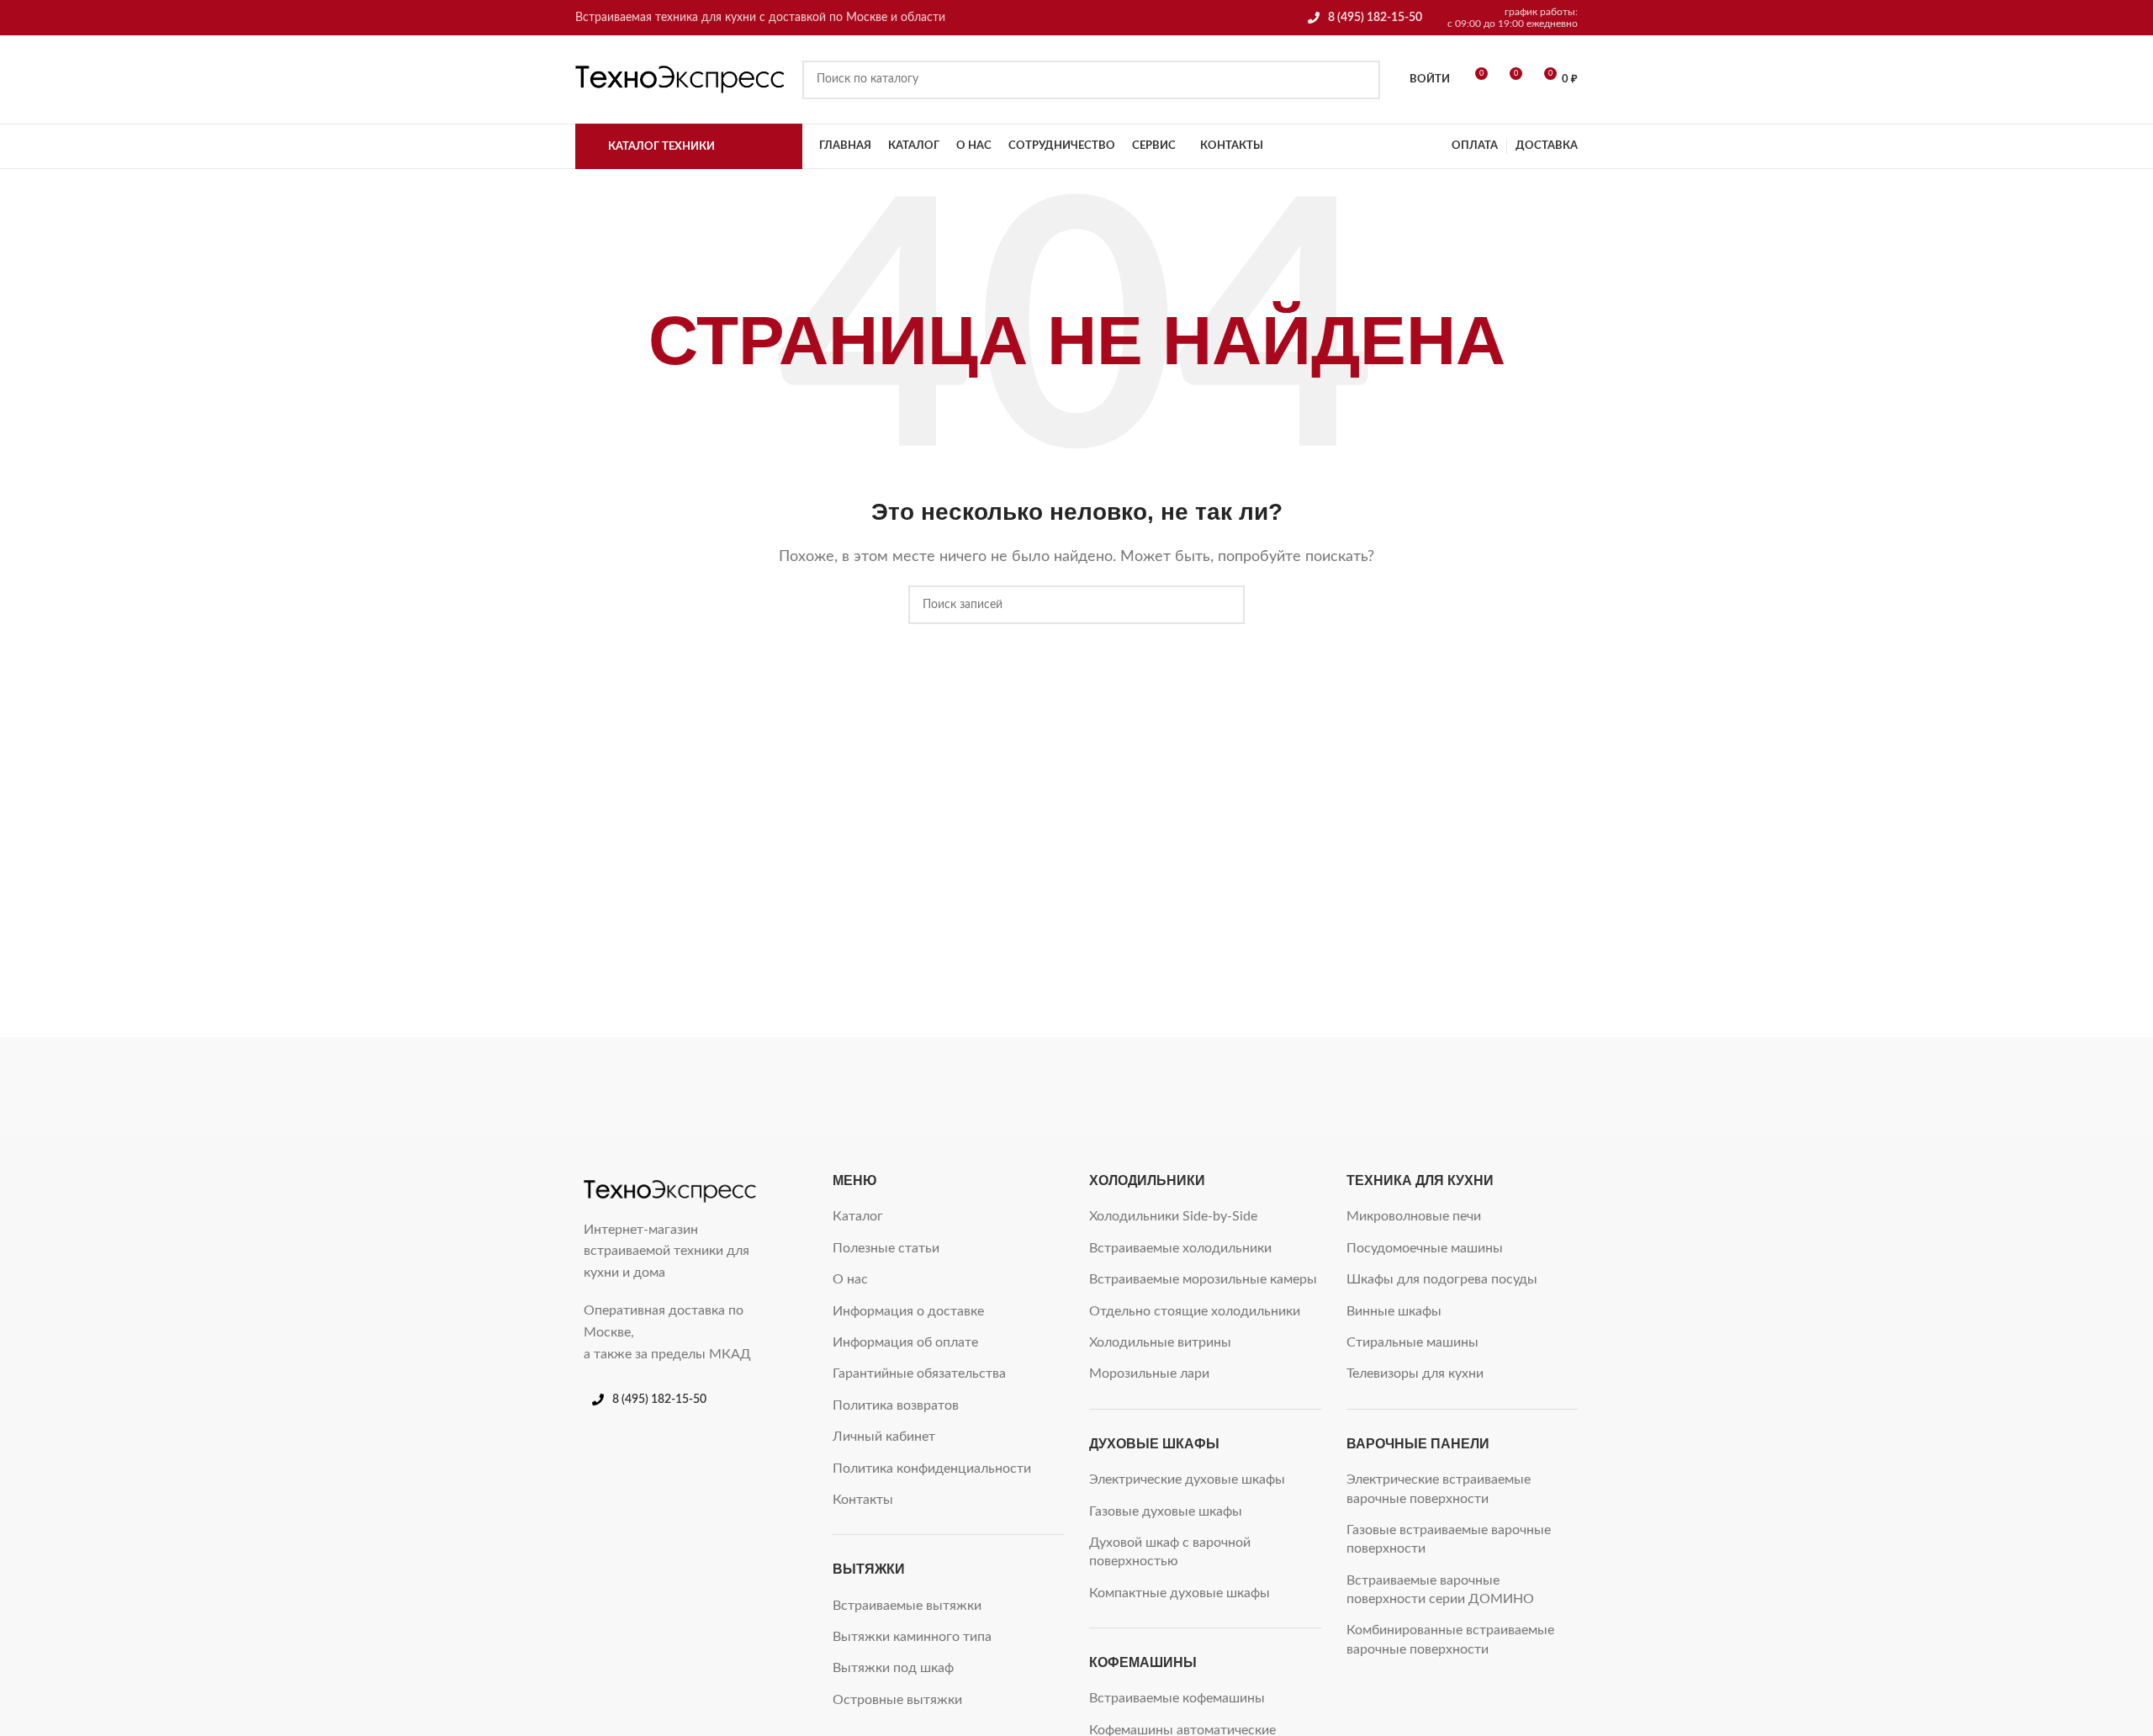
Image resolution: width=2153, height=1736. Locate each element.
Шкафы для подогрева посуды (1442, 1279)
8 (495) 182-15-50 (1375, 18)
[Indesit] (1076, 1088)
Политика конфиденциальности (932, 1469)
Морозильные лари (1149, 1373)
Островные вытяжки (897, 1700)
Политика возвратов (896, 1405)
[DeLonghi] (1505, 1088)
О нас (850, 1279)
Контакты (863, 1500)
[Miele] (646, 1088)
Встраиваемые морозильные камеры (1203, 1279)
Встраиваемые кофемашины (1177, 1698)
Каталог (858, 1216)
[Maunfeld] (789, 1088)
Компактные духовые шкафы (1180, 1593)
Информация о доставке (908, 1311)
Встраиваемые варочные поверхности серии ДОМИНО (1440, 1590)
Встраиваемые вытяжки (907, 1606)
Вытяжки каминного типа (912, 1637)
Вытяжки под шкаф (893, 1668)
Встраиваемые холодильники (1180, 1248)
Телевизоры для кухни (1415, 1373)
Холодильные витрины (1160, 1342)
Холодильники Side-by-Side (1173, 1216)
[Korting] (932, 1088)
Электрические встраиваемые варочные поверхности (1439, 1489)
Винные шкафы (1394, 1311)
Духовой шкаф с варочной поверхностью (1170, 1552)
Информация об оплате (905, 1342)
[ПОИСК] (1361, 80)
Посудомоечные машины (1425, 1248)
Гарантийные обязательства (919, 1373)
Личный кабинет (884, 1437)
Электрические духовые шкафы (1187, 1479)
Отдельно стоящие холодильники (1195, 1311)
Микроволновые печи (1414, 1216)
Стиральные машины (1412, 1342)
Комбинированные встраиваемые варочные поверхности (1450, 1639)
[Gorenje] (1362, 1088)
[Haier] (1219, 1088)
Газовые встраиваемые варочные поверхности (1449, 1539)
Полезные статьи (886, 1248)
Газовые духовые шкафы (1166, 1511)
